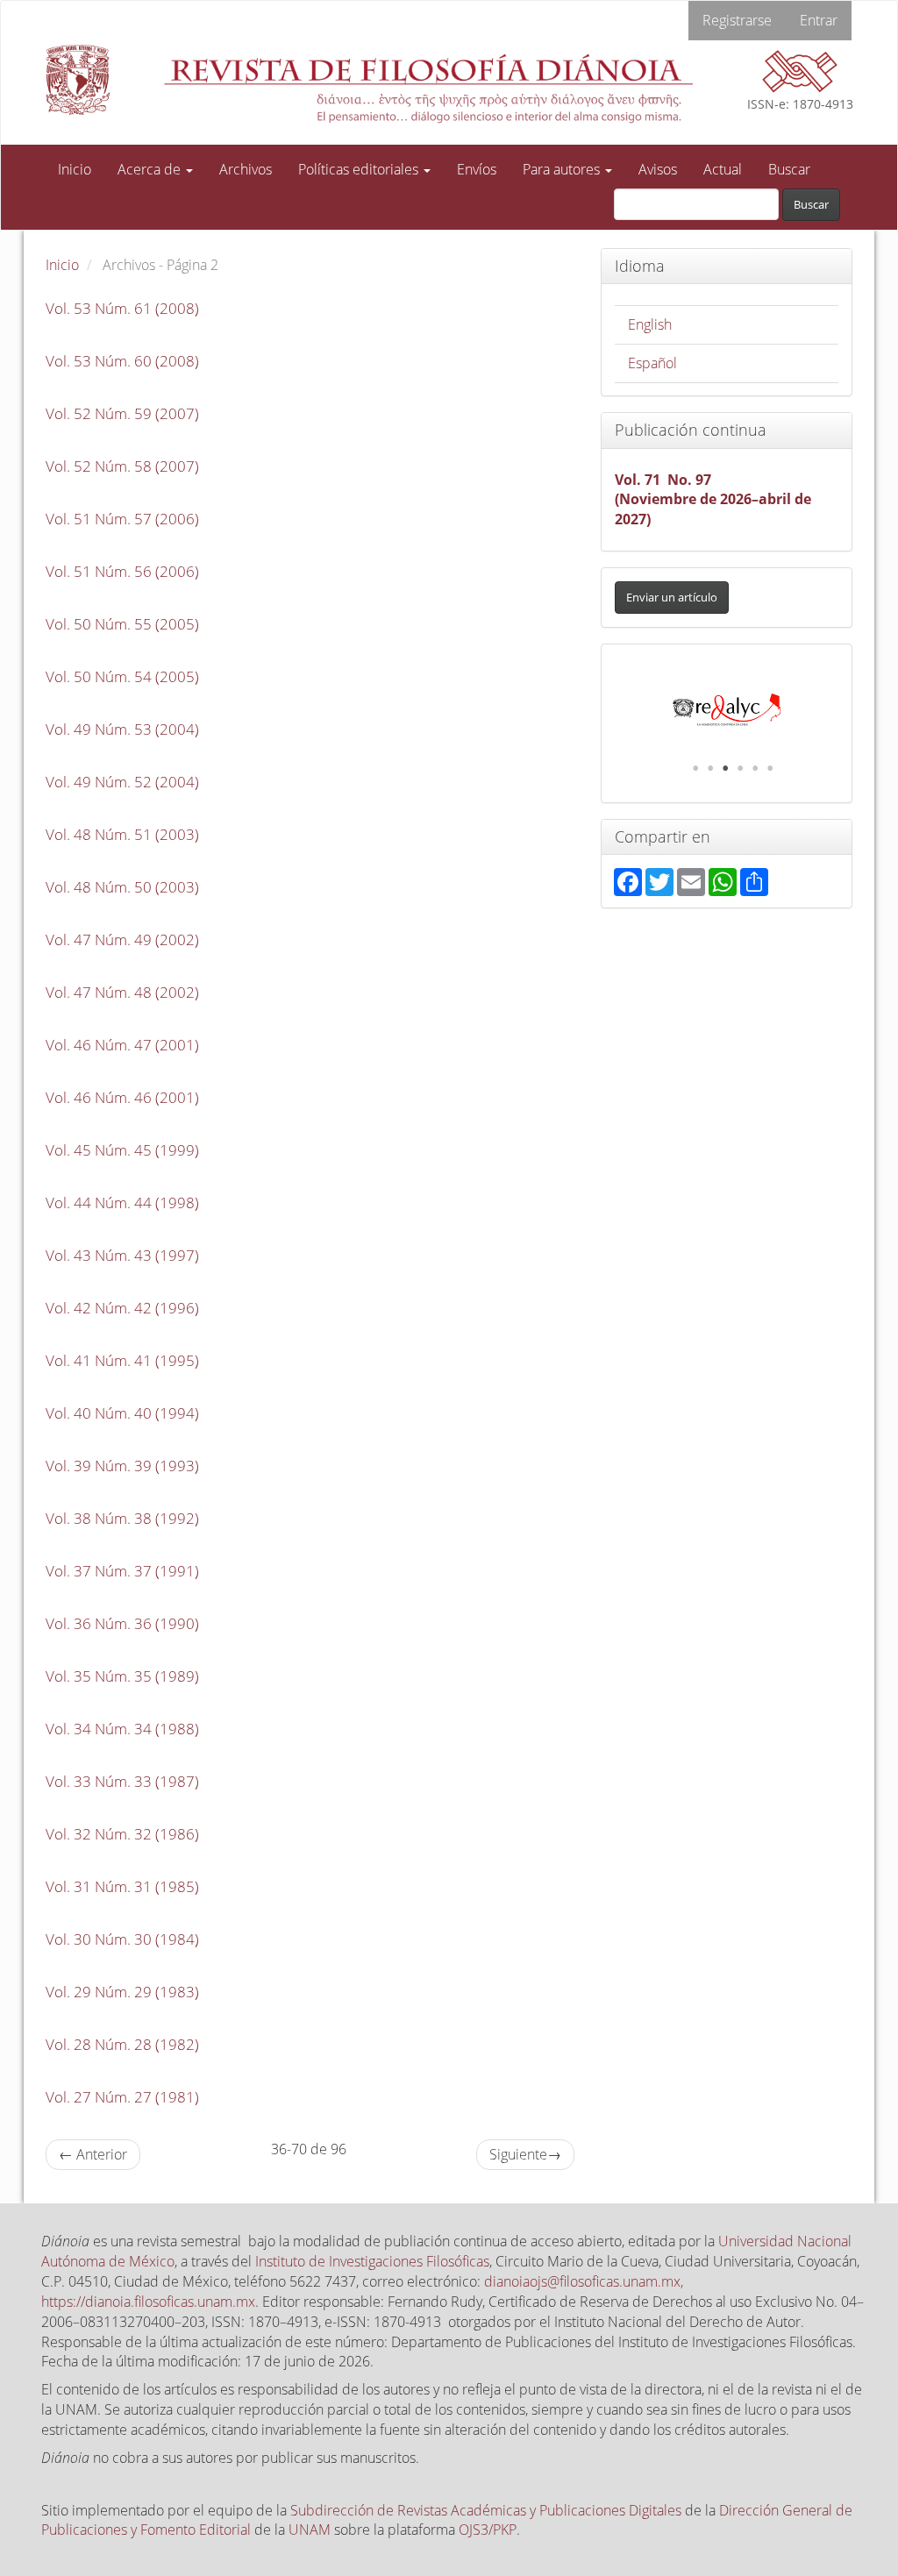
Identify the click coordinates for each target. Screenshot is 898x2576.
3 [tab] (725, 768)
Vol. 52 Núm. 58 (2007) (122, 466)
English (650, 324)
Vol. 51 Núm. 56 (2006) (122, 571)
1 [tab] (695, 768)
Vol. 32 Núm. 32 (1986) (122, 1834)
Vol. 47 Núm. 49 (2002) (122, 939)
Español (652, 363)
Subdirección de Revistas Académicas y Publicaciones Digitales (486, 2510)
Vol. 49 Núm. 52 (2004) (122, 782)
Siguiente (525, 2154)
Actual (723, 169)
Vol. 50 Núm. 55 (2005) (122, 624)
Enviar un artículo (672, 597)
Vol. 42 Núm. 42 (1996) (122, 1308)
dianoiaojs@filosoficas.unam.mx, (584, 2281)
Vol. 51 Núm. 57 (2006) (122, 519)
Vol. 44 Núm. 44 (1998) (122, 1203)
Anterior (93, 2154)
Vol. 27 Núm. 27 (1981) (122, 2097)
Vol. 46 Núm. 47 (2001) (122, 1045)
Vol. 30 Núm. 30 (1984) (122, 1939)
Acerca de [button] (151, 169)
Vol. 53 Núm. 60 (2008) (122, 361)
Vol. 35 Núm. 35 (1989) (122, 1676)
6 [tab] (770, 768)
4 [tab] (740, 768)
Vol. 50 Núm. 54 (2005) (122, 676)
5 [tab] (755, 768)
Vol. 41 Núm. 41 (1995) (122, 1360)
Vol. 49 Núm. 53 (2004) (122, 729)
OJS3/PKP (488, 2530)
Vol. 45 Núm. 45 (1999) (122, 1150)
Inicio (75, 169)
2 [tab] (710, 768)
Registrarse (737, 20)
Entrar (819, 20)
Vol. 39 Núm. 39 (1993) (122, 1466)
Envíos (477, 169)
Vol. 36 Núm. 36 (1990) (122, 1623)
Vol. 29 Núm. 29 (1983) (122, 1992)
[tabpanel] (727, 710)
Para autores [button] (563, 169)
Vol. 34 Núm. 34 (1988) (122, 1729)
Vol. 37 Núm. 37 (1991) (122, 1571)
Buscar (789, 169)
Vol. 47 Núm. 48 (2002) (122, 992)
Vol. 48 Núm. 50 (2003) (122, 887)
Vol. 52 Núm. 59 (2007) (122, 413)
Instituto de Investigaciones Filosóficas (372, 2261)
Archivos (246, 169)
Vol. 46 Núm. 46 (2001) (122, 1097)
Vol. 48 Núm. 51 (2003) (122, 834)
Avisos (658, 169)
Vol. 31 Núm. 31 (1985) (122, 1886)
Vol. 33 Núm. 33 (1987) (122, 1781)
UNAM (310, 2530)
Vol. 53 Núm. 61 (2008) (122, 308)
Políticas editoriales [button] (360, 169)
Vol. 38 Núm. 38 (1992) (122, 1518)
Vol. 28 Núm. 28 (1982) (122, 2044)
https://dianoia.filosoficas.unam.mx (148, 2302)
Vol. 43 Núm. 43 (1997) (122, 1255)
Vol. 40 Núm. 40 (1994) (122, 1413)
